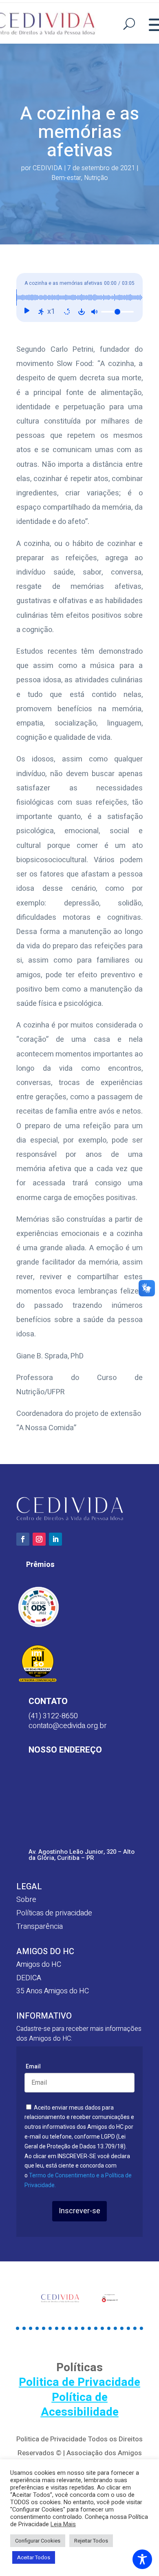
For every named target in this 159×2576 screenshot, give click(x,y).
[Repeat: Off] (67, 312)
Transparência (40, 1927)
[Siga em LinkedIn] (55, 1539)
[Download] (82, 312)
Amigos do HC (39, 1965)
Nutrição (96, 178)
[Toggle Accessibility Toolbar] (142, 2559)
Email (33, 2066)
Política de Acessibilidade (80, 2405)
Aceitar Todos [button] (34, 2557)
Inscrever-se (79, 2211)
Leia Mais (63, 2525)
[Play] (26, 312)
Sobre (26, 1900)
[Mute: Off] (94, 312)
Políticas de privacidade (54, 1913)
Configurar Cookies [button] (38, 2541)
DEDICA (29, 1978)
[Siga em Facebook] (23, 1539)
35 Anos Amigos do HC (53, 1991)
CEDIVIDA (47, 168)
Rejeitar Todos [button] (91, 2541)
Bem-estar (66, 178)
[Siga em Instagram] (39, 1539)
